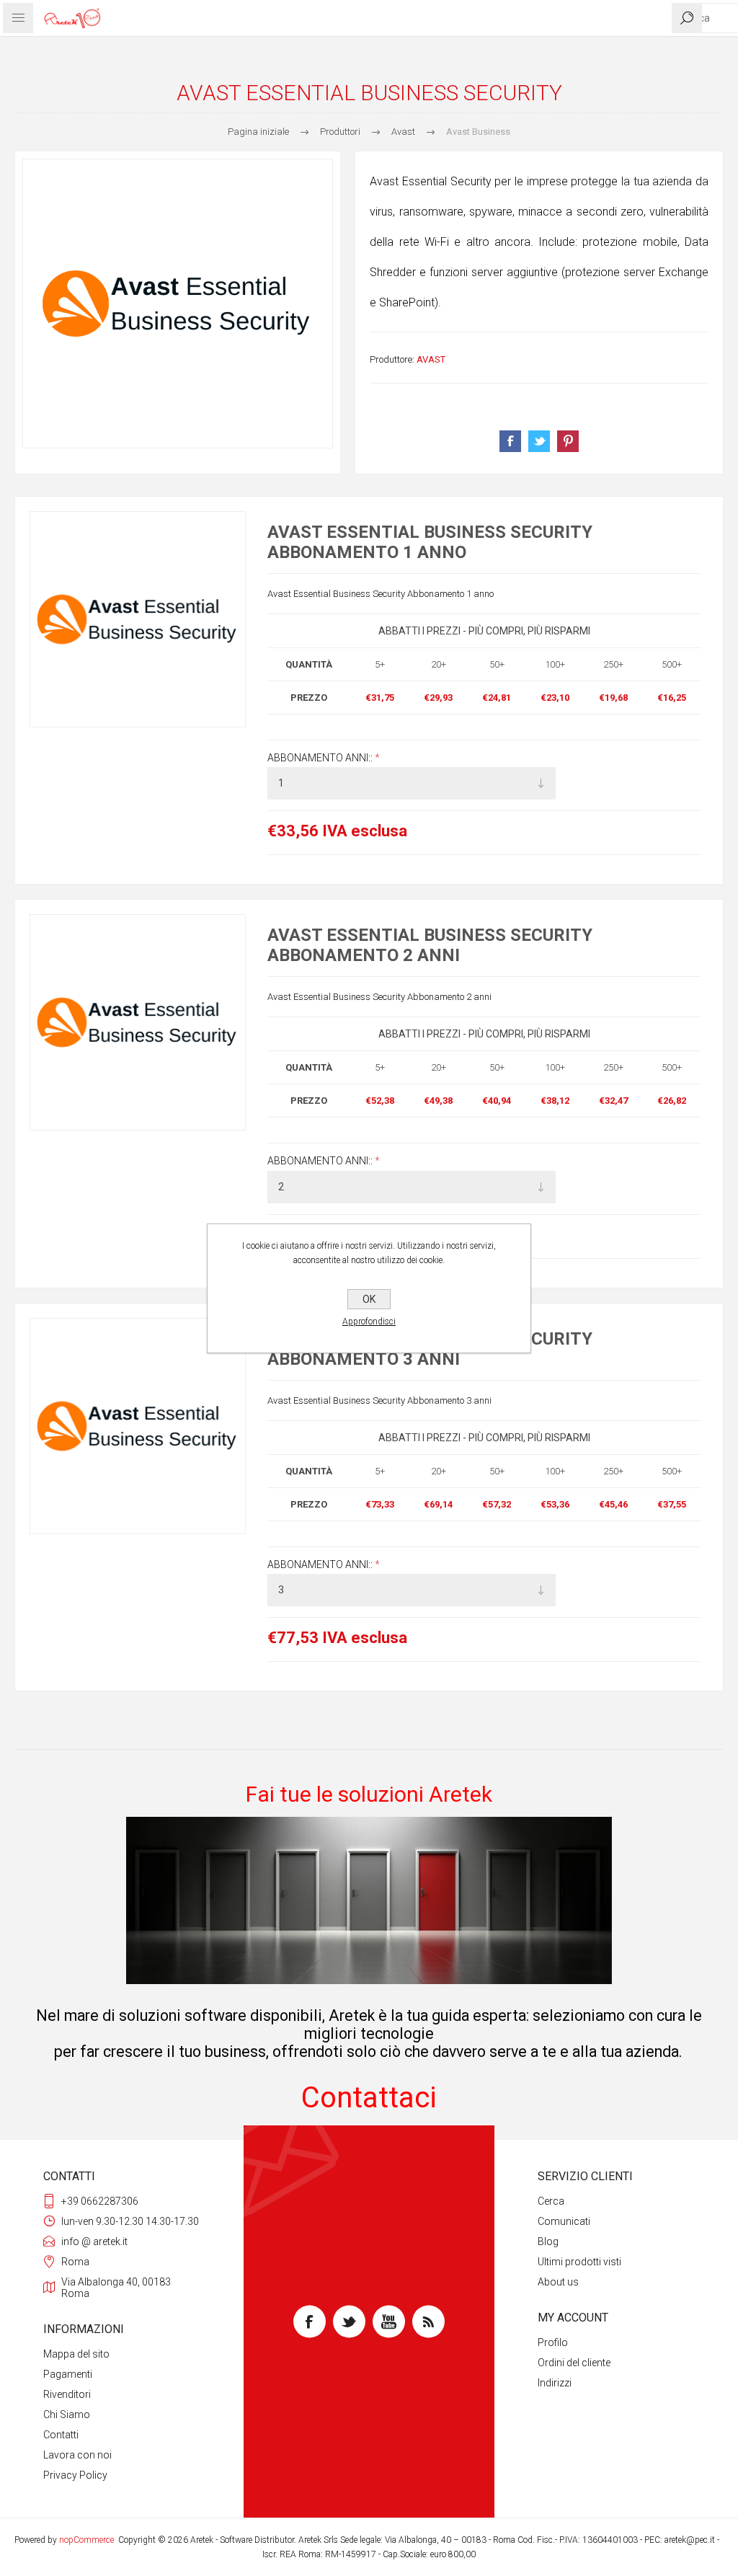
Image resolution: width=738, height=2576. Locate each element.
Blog (548, 2241)
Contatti (61, 2435)
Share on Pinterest (568, 441)
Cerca (551, 2201)
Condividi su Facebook (510, 441)
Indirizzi (555, 2383)
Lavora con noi (77, 2455)
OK (369, 1299)
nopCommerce (86, 2540)
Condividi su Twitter (539, 441)
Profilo (553, 2342)
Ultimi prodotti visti (579, 2262)
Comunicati (564, 2221)
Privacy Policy (75, 2475)
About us (558, 2282)
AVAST (431, 359)
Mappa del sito (76, 2354)
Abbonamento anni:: (321, 758)
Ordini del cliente (574, 2363)
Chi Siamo (67, 2415)
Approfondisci (369, 1322)
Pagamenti (68, 2374)
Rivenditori (67, 2394)
